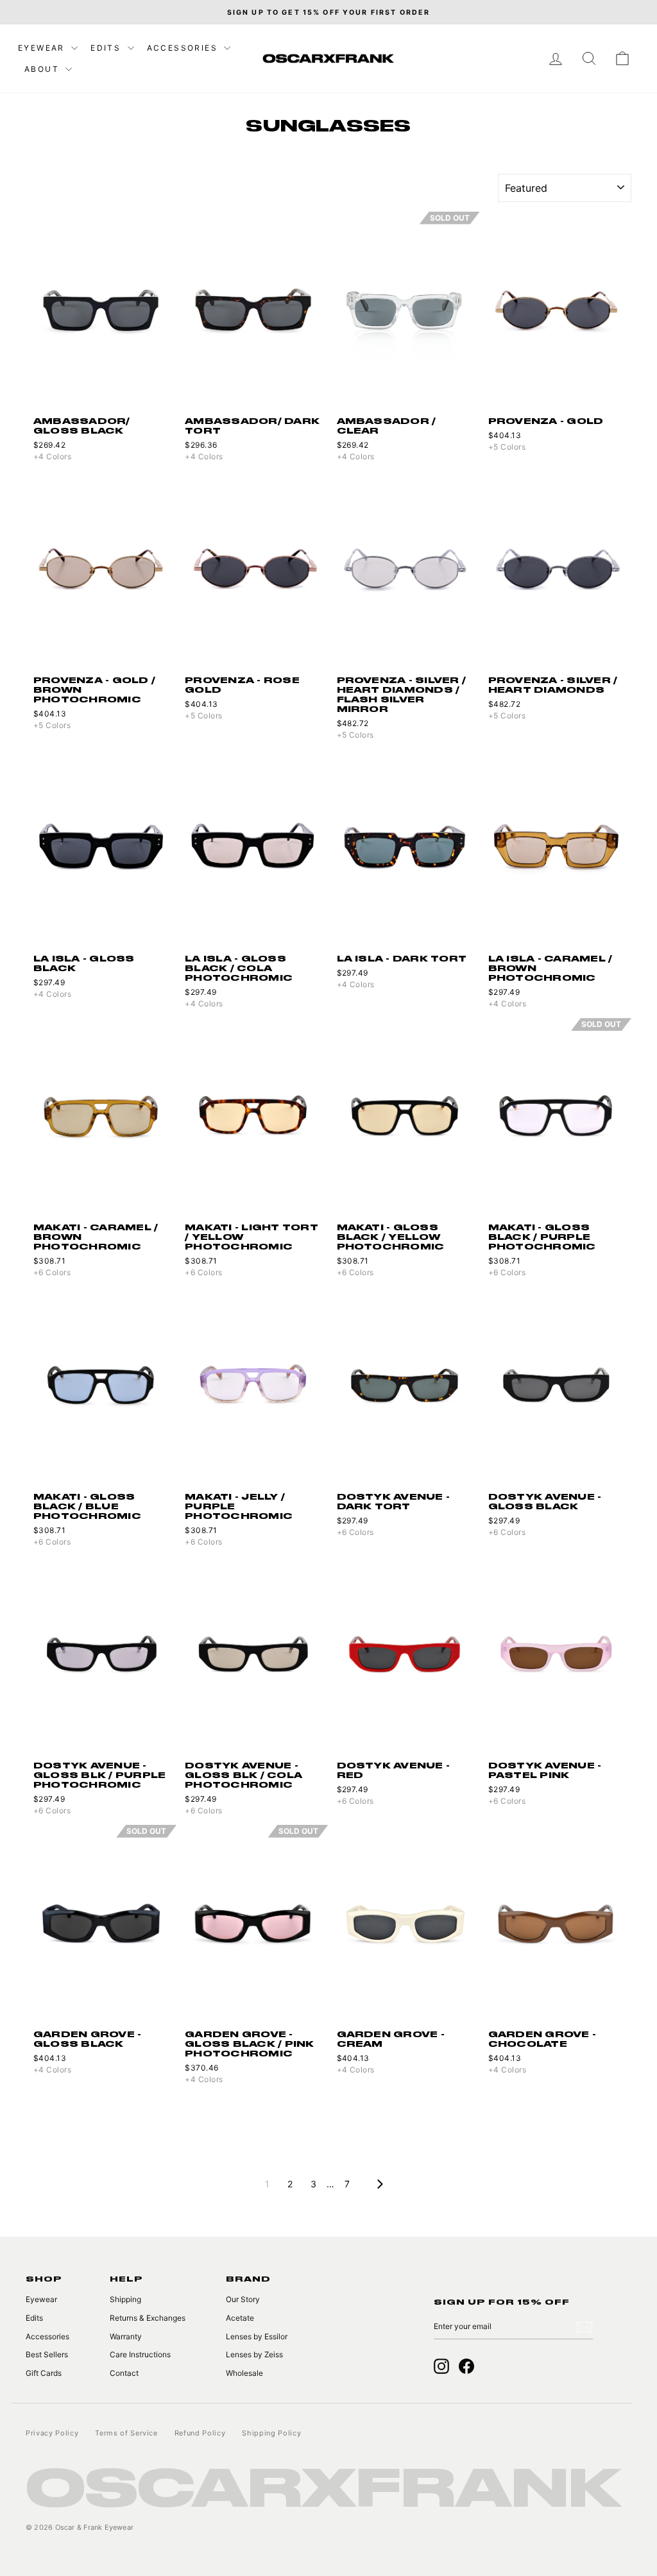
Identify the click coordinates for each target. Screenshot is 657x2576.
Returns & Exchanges (148, 2318)
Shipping (125, 2299)
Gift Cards (44, 2373)
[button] (168, 310)
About (43, 69)
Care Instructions (140, 2354)
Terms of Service (126, 2433)
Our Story (243, 2299)
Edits (107, 48)
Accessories (184, 48)
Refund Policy (200, 2433)
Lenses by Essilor (257, 2336)
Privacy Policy (52, 2433)
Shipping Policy (271, 2433)
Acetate (240, 2318)
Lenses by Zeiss (254, 2354)
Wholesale (244, 2373)
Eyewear (43, 48)
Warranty (126, 2336)
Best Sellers (47, 2354)
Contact (124, 2373)
